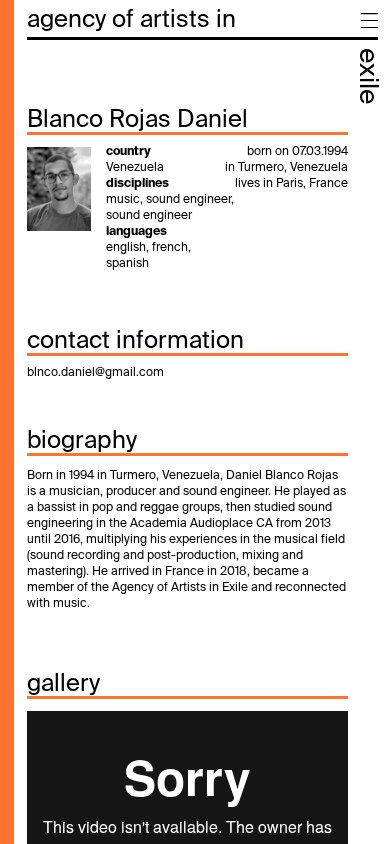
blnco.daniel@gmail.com (95, 373)
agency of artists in (131, 20)
